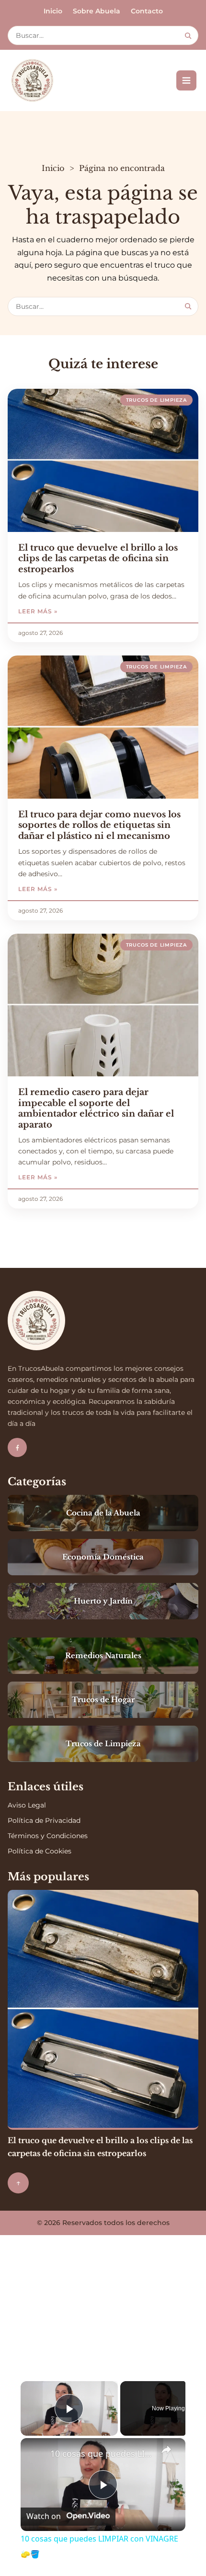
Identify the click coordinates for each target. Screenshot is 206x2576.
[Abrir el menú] (186, 80)
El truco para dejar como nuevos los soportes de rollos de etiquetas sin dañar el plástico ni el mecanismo (99, 825)
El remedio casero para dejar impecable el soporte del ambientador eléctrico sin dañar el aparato (96, 1108)
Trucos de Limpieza (156, 400)
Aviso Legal (27, 1805)
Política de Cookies (40, 1851)
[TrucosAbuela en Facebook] (17, 1447)
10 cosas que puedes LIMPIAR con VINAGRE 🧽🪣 (102, 2453)
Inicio (53, 11)
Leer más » (65, 611)
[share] (166, 2450)
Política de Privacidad (44, 1820)
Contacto (147, 11)
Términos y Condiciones (48, 1836)
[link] (36, 2453)
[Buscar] (188, 36)
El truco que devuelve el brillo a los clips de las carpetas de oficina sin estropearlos (98, 559)
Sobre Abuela (97, 11)
